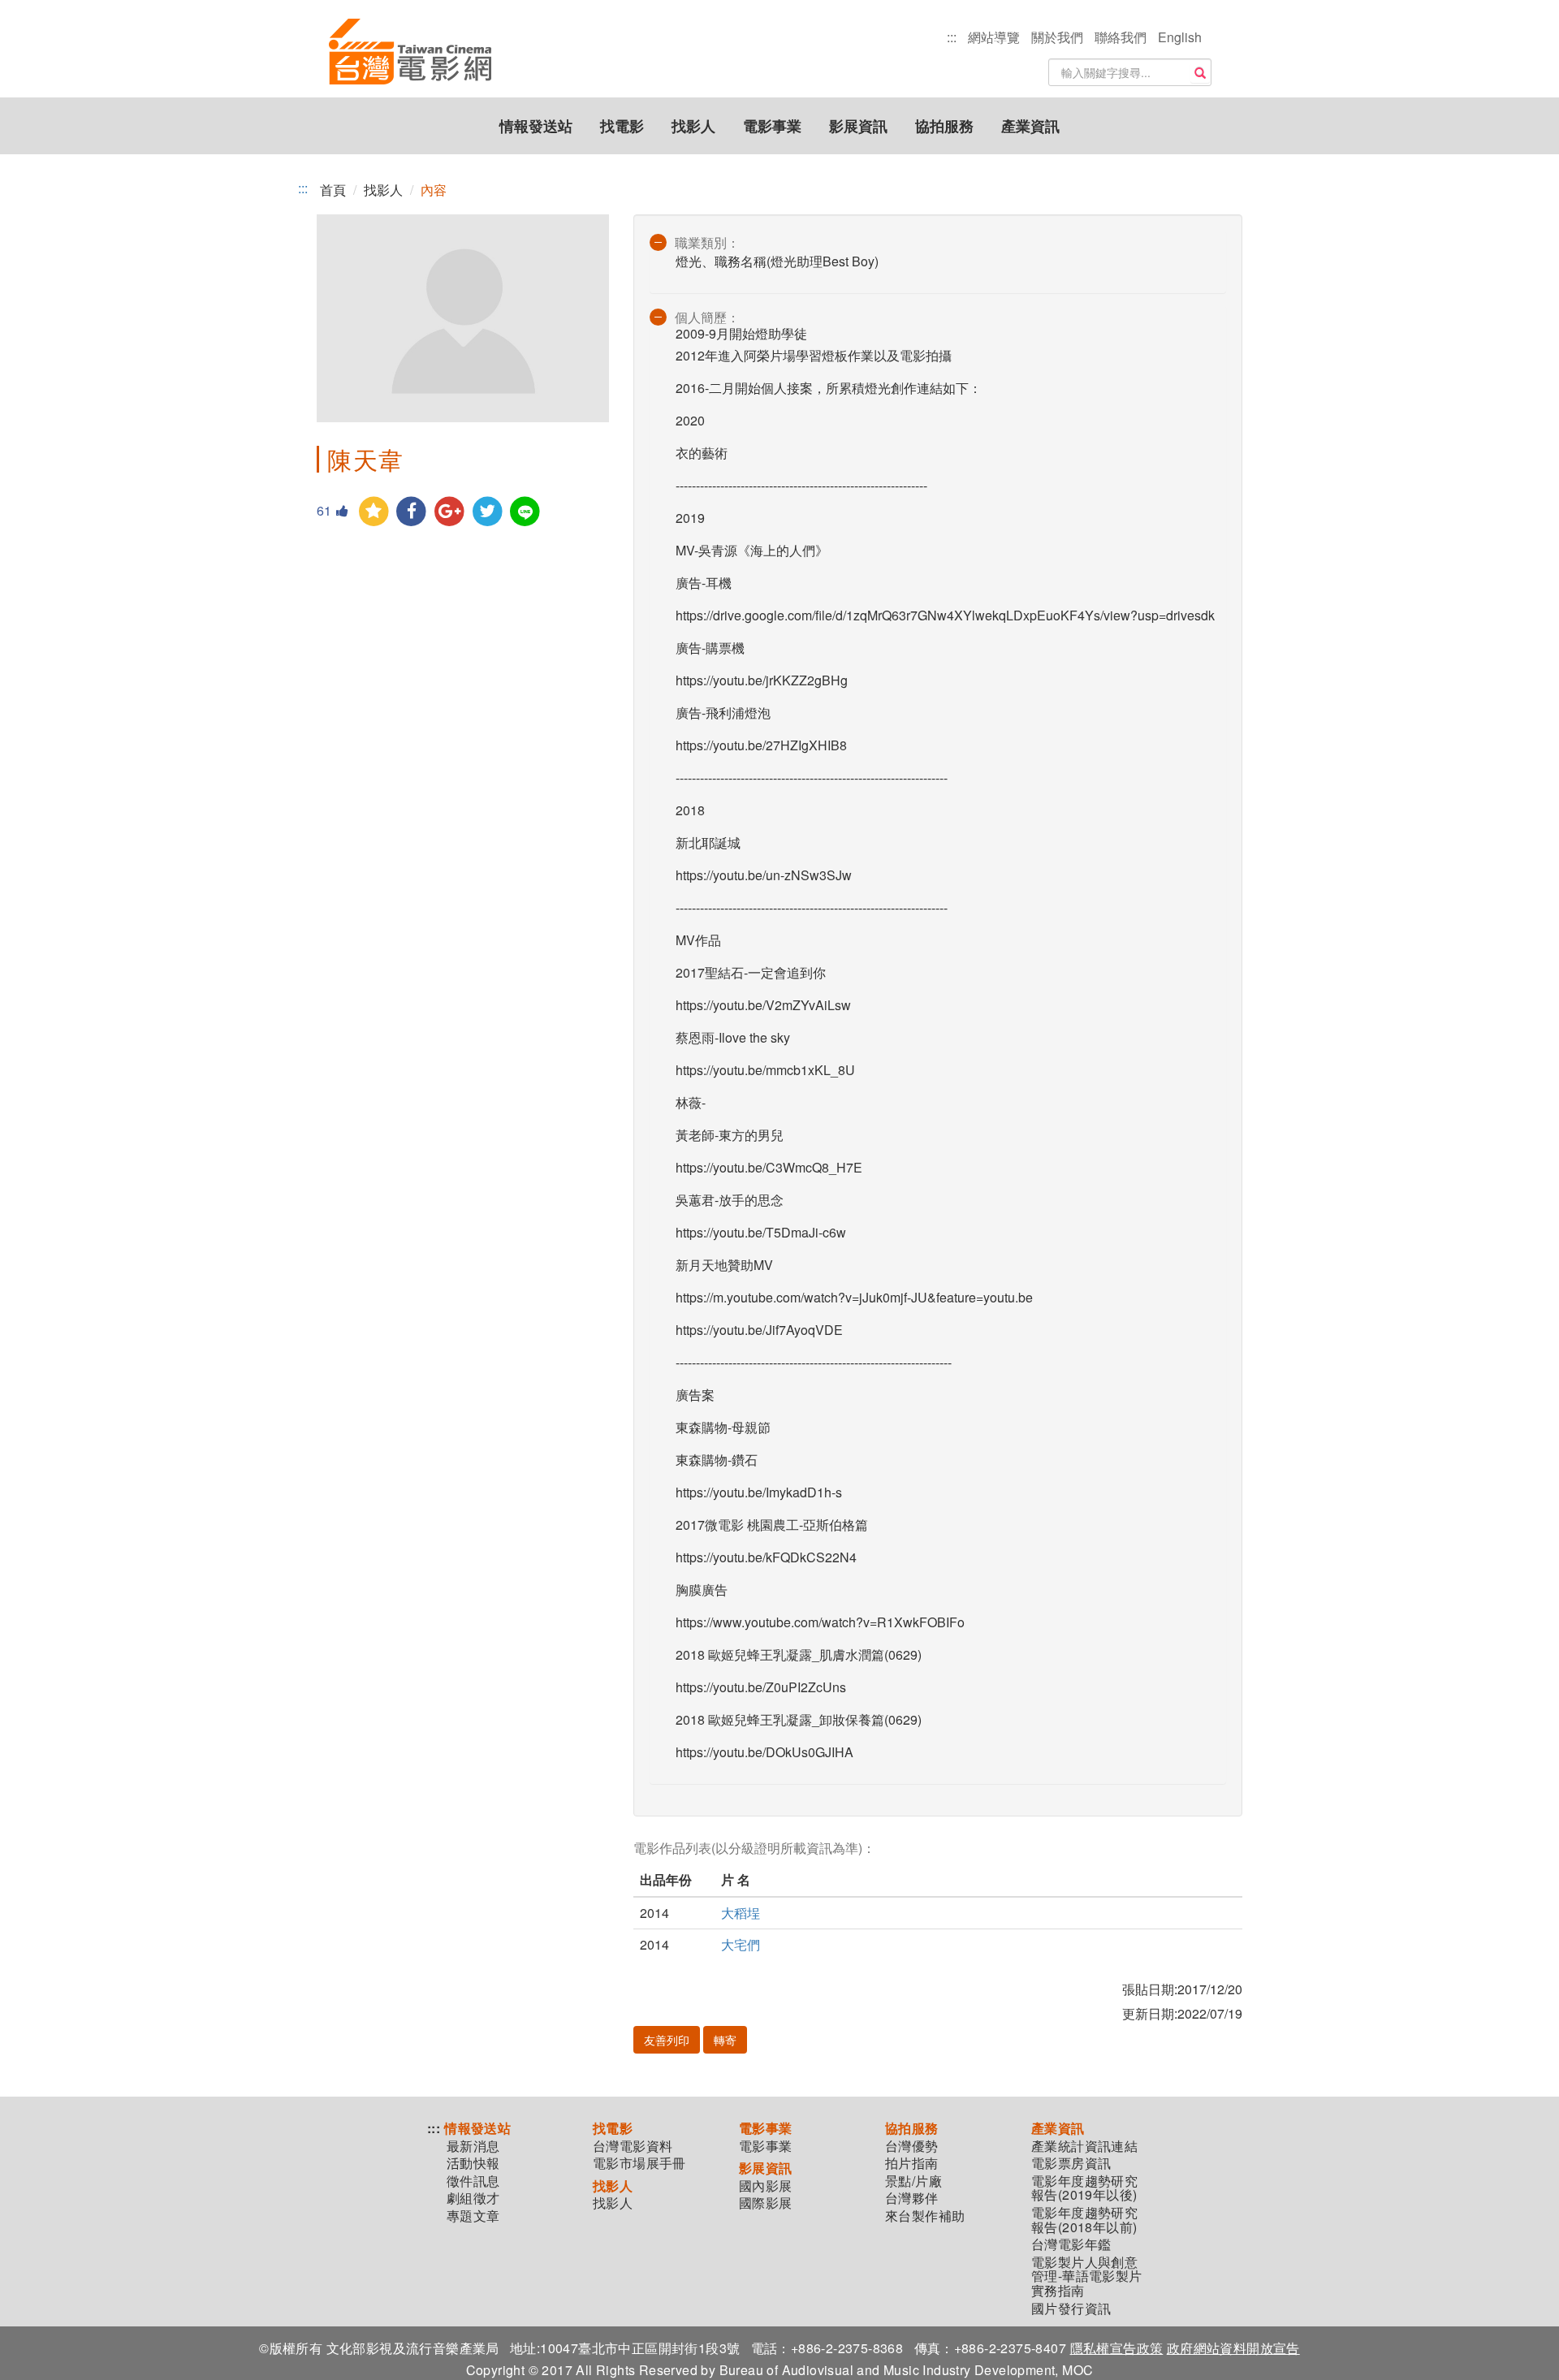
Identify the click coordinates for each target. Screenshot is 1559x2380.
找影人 (693, 126)
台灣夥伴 (912, 2198)
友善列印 (667, 2040)
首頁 (333, 190)
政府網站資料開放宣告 (1233, 2348)
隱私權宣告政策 (1117, 2348)
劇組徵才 (473, 2198)
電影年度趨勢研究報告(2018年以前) (1084, 2220)
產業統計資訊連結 (1084, 2146)
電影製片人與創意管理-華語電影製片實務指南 (1087, 2276)
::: (952, 37)
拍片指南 (912, 2163)
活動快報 (473, 2163)
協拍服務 (944, 126)
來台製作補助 (925, 2216)
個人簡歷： (707, 317)
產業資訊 (1030, 126)
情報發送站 (536, 126)
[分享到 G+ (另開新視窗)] (449, 512)
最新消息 (473, 2146)
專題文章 (473, 2216)
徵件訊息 (473, 2181)
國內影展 (766, 2186)
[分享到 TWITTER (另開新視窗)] (488, 512)
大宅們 (741, 1944)
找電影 (622, 126)
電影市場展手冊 (639, 2163)
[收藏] (374, 512)
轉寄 (725, 2040)
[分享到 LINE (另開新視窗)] (526, 512)
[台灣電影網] (410, 53)
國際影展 (766, 2203)
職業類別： (707, 242)
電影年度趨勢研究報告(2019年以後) (1084, 2188)
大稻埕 (741, 1913)
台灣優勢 (912, 2146)
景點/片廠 (913, 2181)
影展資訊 (858, 126)
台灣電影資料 (633, 2146)
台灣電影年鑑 (1071, 2244)
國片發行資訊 (1071, 2309)
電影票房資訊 (1071, 2163)
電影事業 (772, 126)
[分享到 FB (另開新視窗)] (412, 512)
